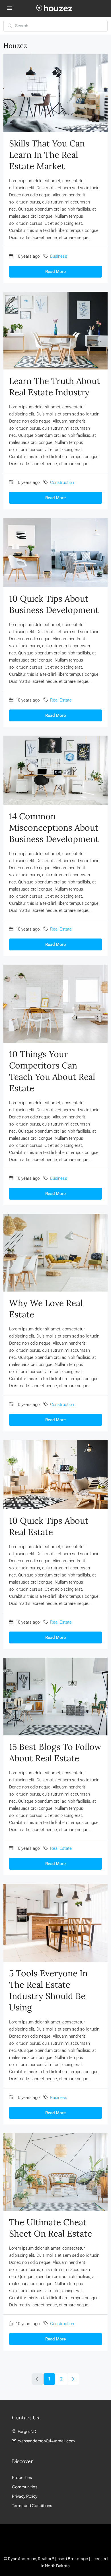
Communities (25, 2487)
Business (59, 256)
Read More (55, 272)
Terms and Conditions (32, 2505)
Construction (62, 482)
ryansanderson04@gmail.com (46, 2441)
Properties (22, 2477)
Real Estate (61, 700)
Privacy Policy (25, 2496)
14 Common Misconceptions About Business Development (54, 828)
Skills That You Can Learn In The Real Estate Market (47, 155)
